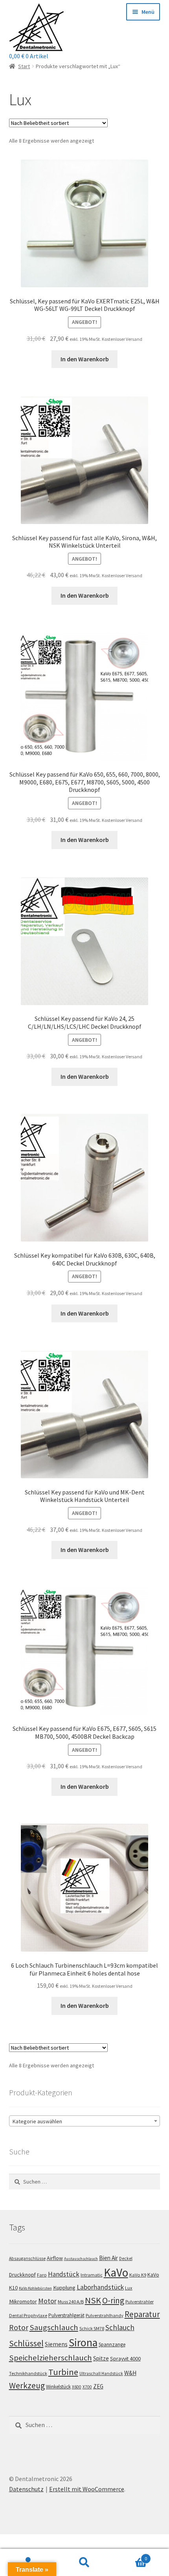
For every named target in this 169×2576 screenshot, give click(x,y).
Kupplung (64, 2288)
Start (24, 66)
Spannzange (112, 2345)
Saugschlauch (54, 2327)
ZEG (98, 2386)
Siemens (56, 2344)
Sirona (83, 2343)
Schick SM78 (92, 2328)
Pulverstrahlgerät (66, 2315)
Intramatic (92, 2275)
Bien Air (108, 2258)
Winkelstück (58, 2387)
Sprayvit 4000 (125, 2359)
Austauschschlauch (81, 2259)
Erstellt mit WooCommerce (87, 2489)
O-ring (113, 2300)
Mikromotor (23, 2301)
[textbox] (85, 2121)
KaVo (116, 2272)
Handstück (64, 2274)
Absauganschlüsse (27, 2258)
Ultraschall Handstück (101, 2373)
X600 (77, 2387)
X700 (87, 2387)
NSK (93, 2300)
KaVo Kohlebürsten (35, 2288)
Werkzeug (27, 2385)
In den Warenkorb (85, 359)
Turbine (63, 2372)
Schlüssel (26, 2343)
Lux (129, 2288)
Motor (47, 2301)
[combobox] (85, 2121)
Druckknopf (22, 2275)
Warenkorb (130, 2556)
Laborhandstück (100, 2287)
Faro (42, 2275)
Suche (84, 2563)
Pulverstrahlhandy (105, 2315)
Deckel (126, 2258)
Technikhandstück (28, 2373)
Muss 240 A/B (71, 2302)
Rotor (19, 2327)
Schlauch (120, 2327)
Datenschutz (26, 2489)
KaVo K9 (138, 2275)
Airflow (55, 2258)
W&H (130, 2373)
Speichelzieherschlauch (51, 2358)
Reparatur (142, 2314)
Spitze (101, 2358)
